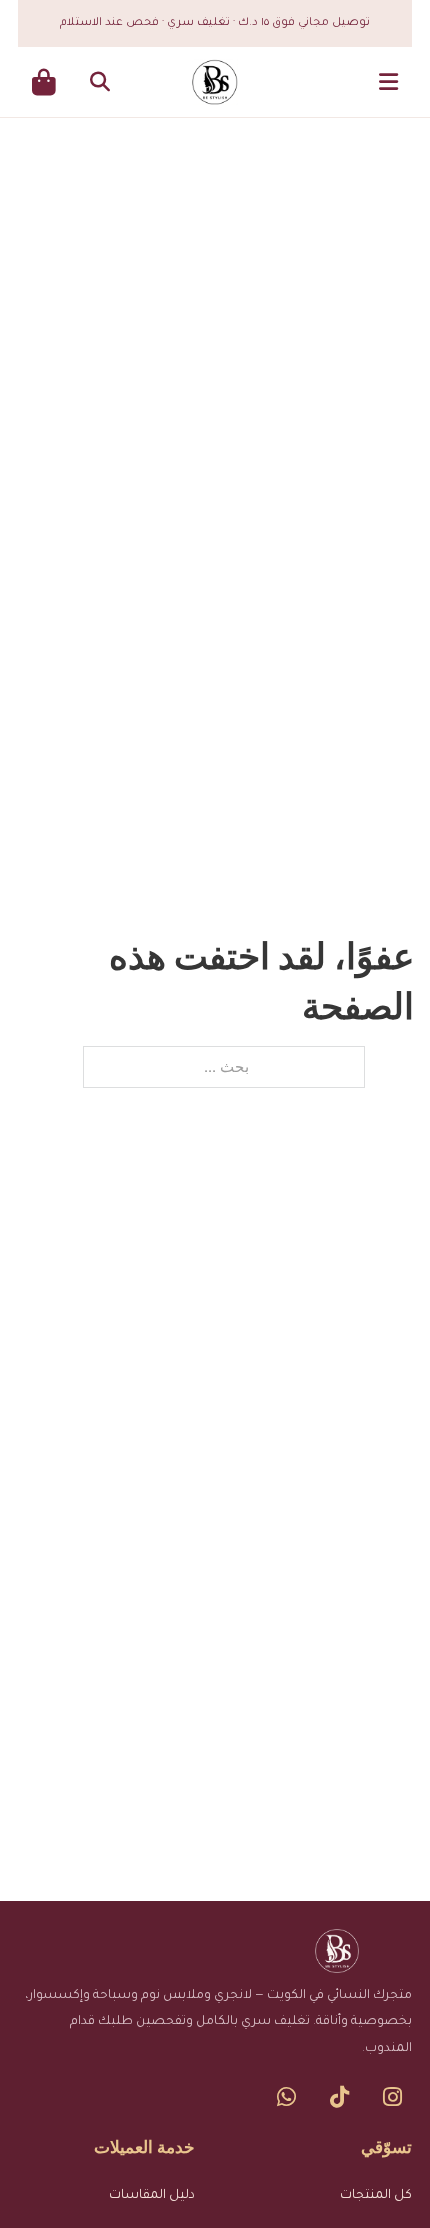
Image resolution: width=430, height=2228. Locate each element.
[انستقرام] (392, 2097)
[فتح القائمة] (388, 82)
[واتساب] (286, 2097)
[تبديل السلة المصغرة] (44, 82)
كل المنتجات (376, 2196)
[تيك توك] (339, 2097)
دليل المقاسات (152, 2196)
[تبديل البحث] (100, 82)
